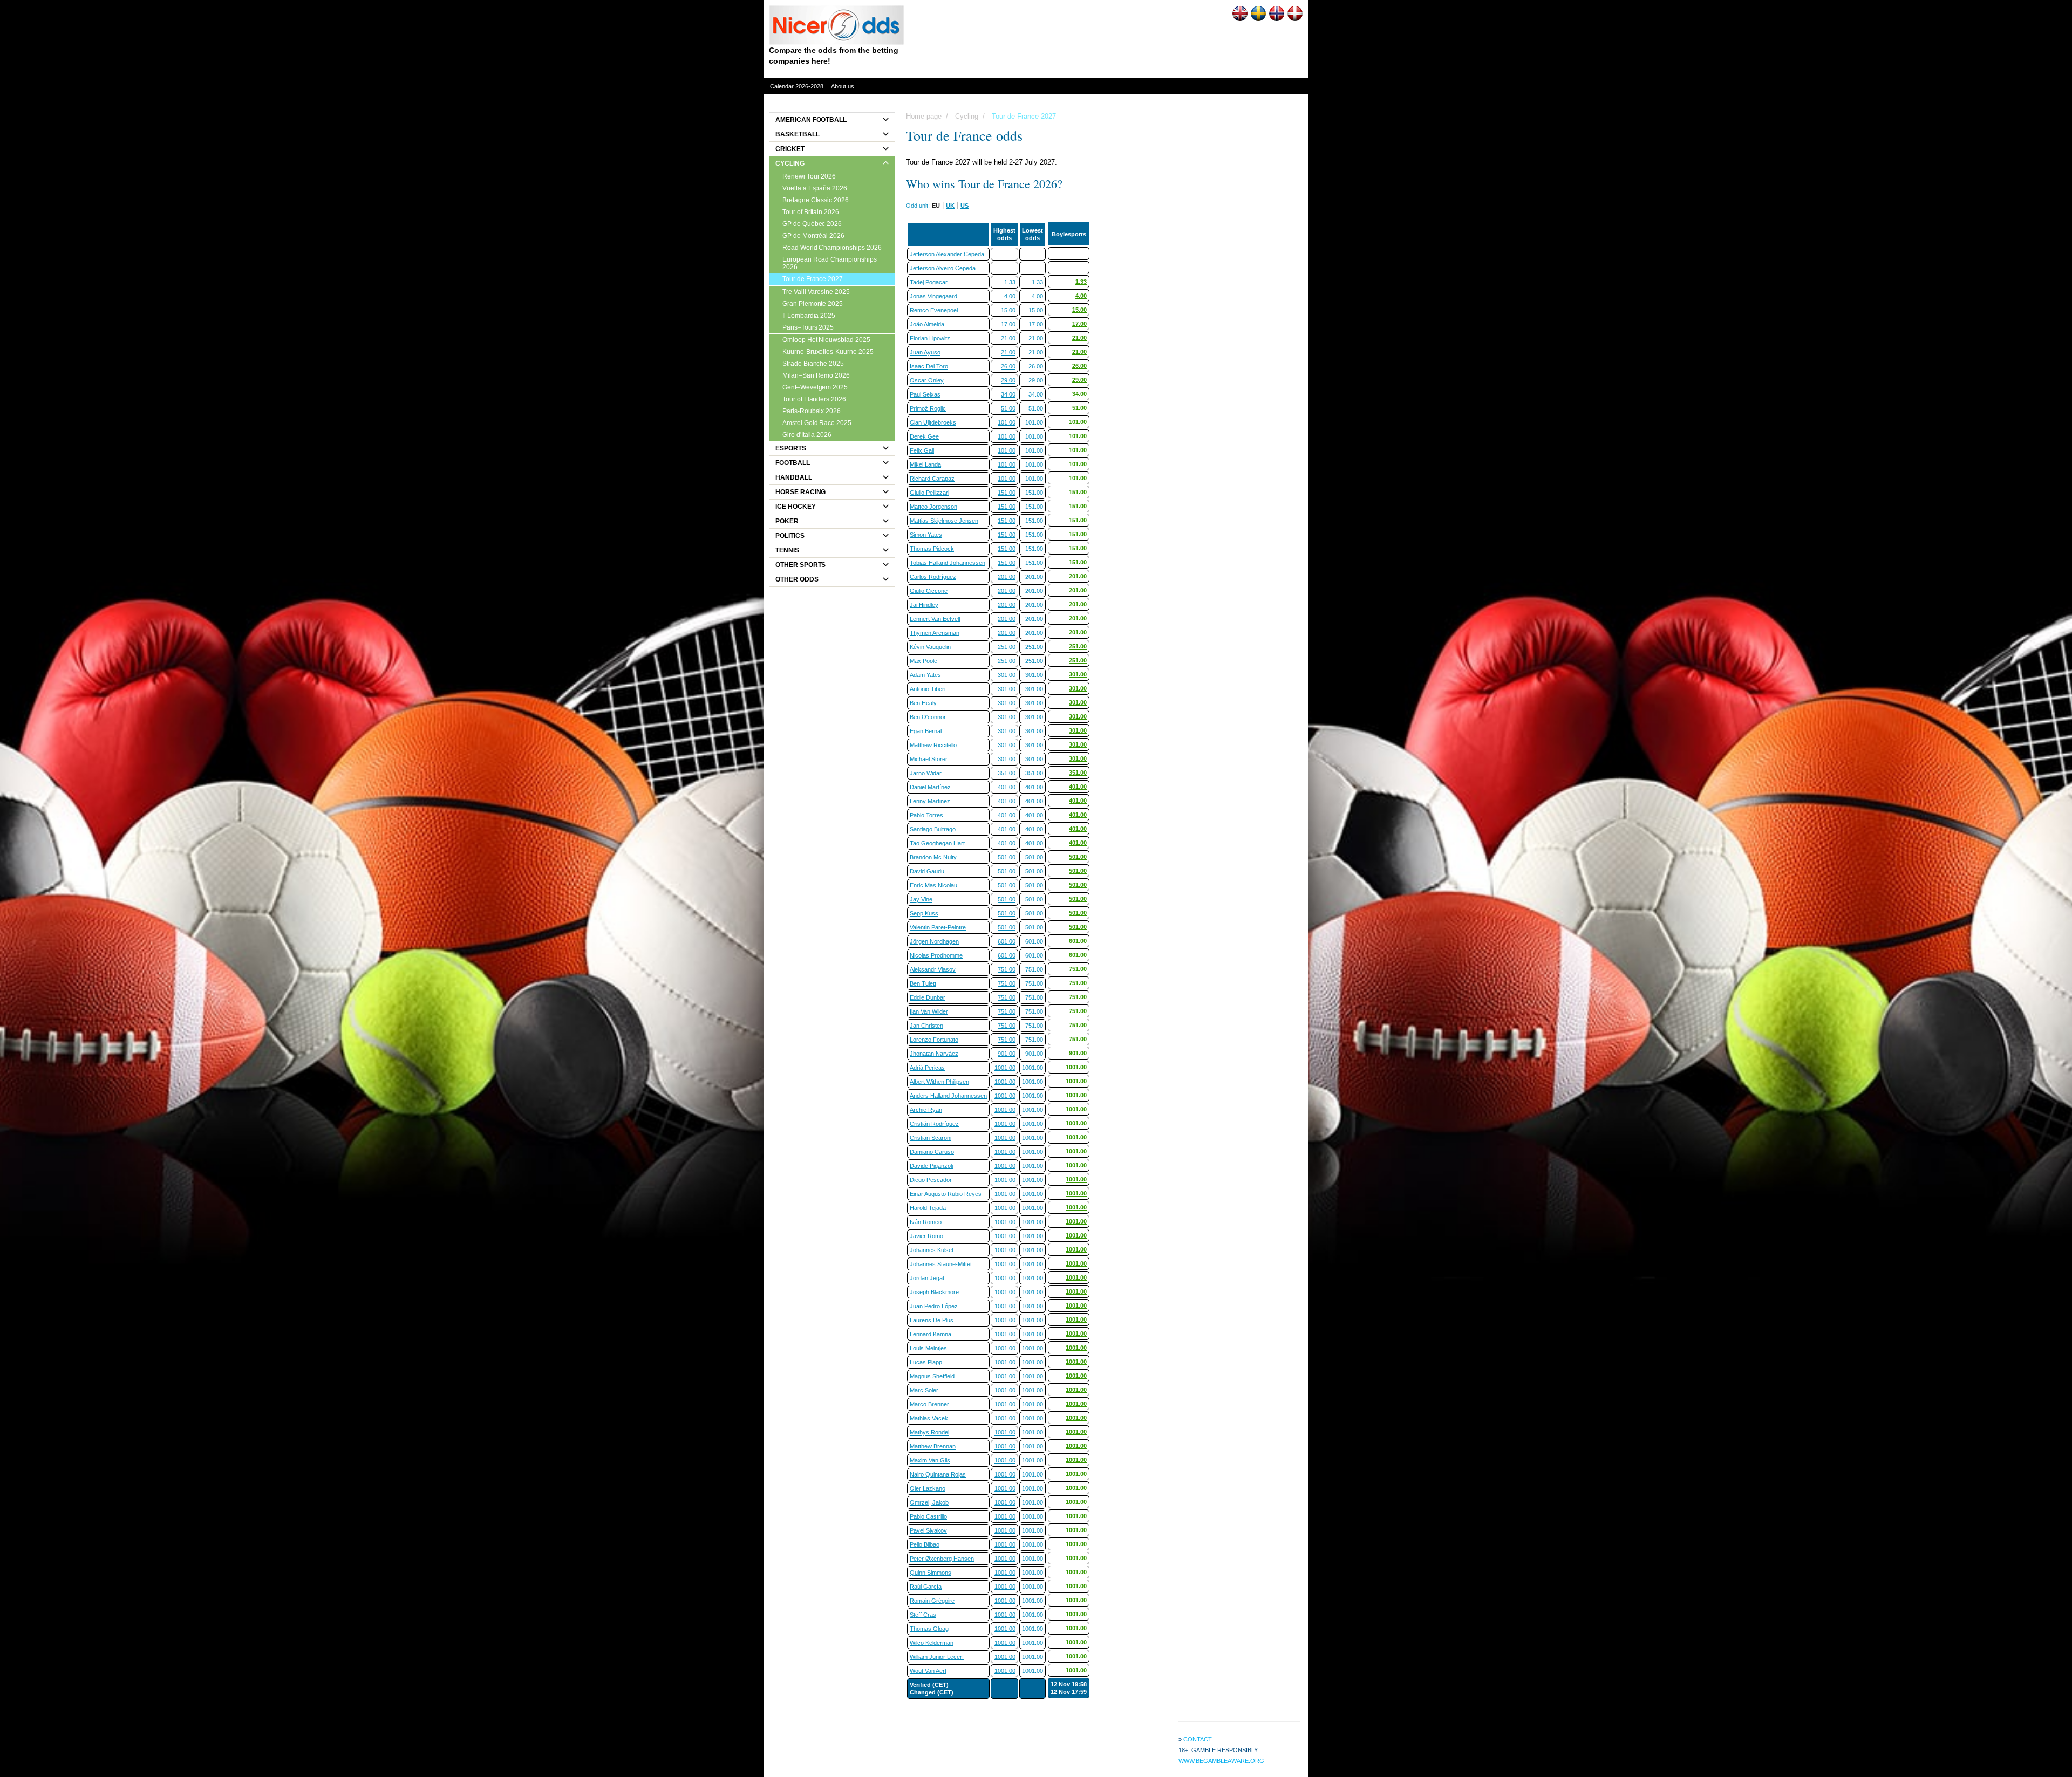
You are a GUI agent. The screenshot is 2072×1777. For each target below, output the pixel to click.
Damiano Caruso (932, 1152)
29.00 (1008, 380)
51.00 (1008, 408)
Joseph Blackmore (934, 1292)
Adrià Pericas (927, 1068)
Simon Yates (926, 535)
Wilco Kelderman (932, 1643)
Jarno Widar (926, 773)
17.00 (1008, 324)
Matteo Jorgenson (933, 507)
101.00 (1007, 422)
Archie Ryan (926, 1110)
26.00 (1008, 366)
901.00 (1007, 1054)
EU (936, 206)
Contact (1198, 1739)
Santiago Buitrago (933, 829)
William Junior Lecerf (937, 1657)
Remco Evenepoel (934, 310)
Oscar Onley (927, 380)
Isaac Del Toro (929, 366)
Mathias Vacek (929, 1418)
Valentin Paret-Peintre (938, 927)
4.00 (1010, 296)
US (965, 206)
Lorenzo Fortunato (934, 1040)
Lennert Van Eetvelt (935, 619)
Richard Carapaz (932, 479)
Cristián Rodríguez (934, 1124)
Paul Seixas (925, 394)
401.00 (1007, 787)
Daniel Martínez (930, 787)
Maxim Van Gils (930, 1460)
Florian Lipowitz (930, 338)
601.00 (1007, 941)
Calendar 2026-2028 (797, 86)
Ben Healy (923, 703)
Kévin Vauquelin (930, 647)
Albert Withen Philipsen (939, 1082)
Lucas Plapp (926, 1362)
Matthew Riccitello (933, 745)
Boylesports (1069, 234)
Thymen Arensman (935, 633)
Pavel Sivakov (928, 1530)
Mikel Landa (925, 464)
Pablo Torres (926, 815)
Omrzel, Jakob (929, 1502)
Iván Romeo (926, 1222)
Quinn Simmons (931, 1573)
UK (950, 206)
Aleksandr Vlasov (933, 969)
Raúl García (926, 1587)
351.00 (1007, 773)
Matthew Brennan (933, 1446)
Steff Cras (923, 1615)
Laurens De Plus (932, 1320)
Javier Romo (926, 1236)
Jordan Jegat (927, 1278)
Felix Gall (922, 450)
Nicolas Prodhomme (936, 955)
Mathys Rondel (929, 1432)
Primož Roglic (928, 408)
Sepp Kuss (924, 913)
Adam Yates (925, 675)
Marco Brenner (929, 1404)
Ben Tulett (923, 983)
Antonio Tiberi (928, 689)
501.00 (1007, 857)
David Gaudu (927, 871)
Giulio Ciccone (929, 591)
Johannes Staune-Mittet (941, 1264)
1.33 (1010, 282)
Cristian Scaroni (931, 1138)
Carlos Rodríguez (933, 577)
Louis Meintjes (928, 1348)
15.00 (1008, 310)
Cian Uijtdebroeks (933, 422)
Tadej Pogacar (929, 282)
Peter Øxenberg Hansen (942, 1559)
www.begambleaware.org (1221, 1761)
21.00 (1008, 338)
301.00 (1007, 675)
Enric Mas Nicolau (933, 885)
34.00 (1008, 394)
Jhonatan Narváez (934, 1054)
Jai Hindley (924, 605)
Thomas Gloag (929, 1629)
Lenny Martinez (930, 801)
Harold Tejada (928, 1208)
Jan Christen (926, 1026)
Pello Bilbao (925, 1544)
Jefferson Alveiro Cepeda (943, 268)
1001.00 (1005, 1068)
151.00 (1007, 493)
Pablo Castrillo (928, 1516)
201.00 (1007, 577)
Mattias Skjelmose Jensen (944, 521)
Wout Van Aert (928, 1671)
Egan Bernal (926, 731)
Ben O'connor (928, 717)
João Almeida (927, 324)
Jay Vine (921, 899)
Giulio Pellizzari (929, 493)
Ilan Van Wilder (929, 1011)
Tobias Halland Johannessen (948, 563)
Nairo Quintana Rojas (938, 1474)
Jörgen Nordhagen (934, 941)
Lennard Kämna (931, 1334)
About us (843, 86)
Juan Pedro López (934, 1306)
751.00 (1007, 969)
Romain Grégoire (932, 1601)
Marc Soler (924, 1390)
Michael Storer (929, 759)
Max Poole (923, 661)
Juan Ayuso (925, 352)
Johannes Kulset (932, 1250)
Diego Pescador (931, 1180)
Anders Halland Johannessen (948, 1096)
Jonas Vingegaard (933, 296)
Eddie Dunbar (928, 997)
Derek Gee (924, 436)
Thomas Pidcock (932, 549)
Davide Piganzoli (931, 1166)
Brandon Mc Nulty (933, 857)
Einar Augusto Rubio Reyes (946, 1194)
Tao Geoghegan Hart (937, 843)
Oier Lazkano (928, 1488)
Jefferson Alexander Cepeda (947, 254)
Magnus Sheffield (932, 1376)
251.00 (1007, 647)
